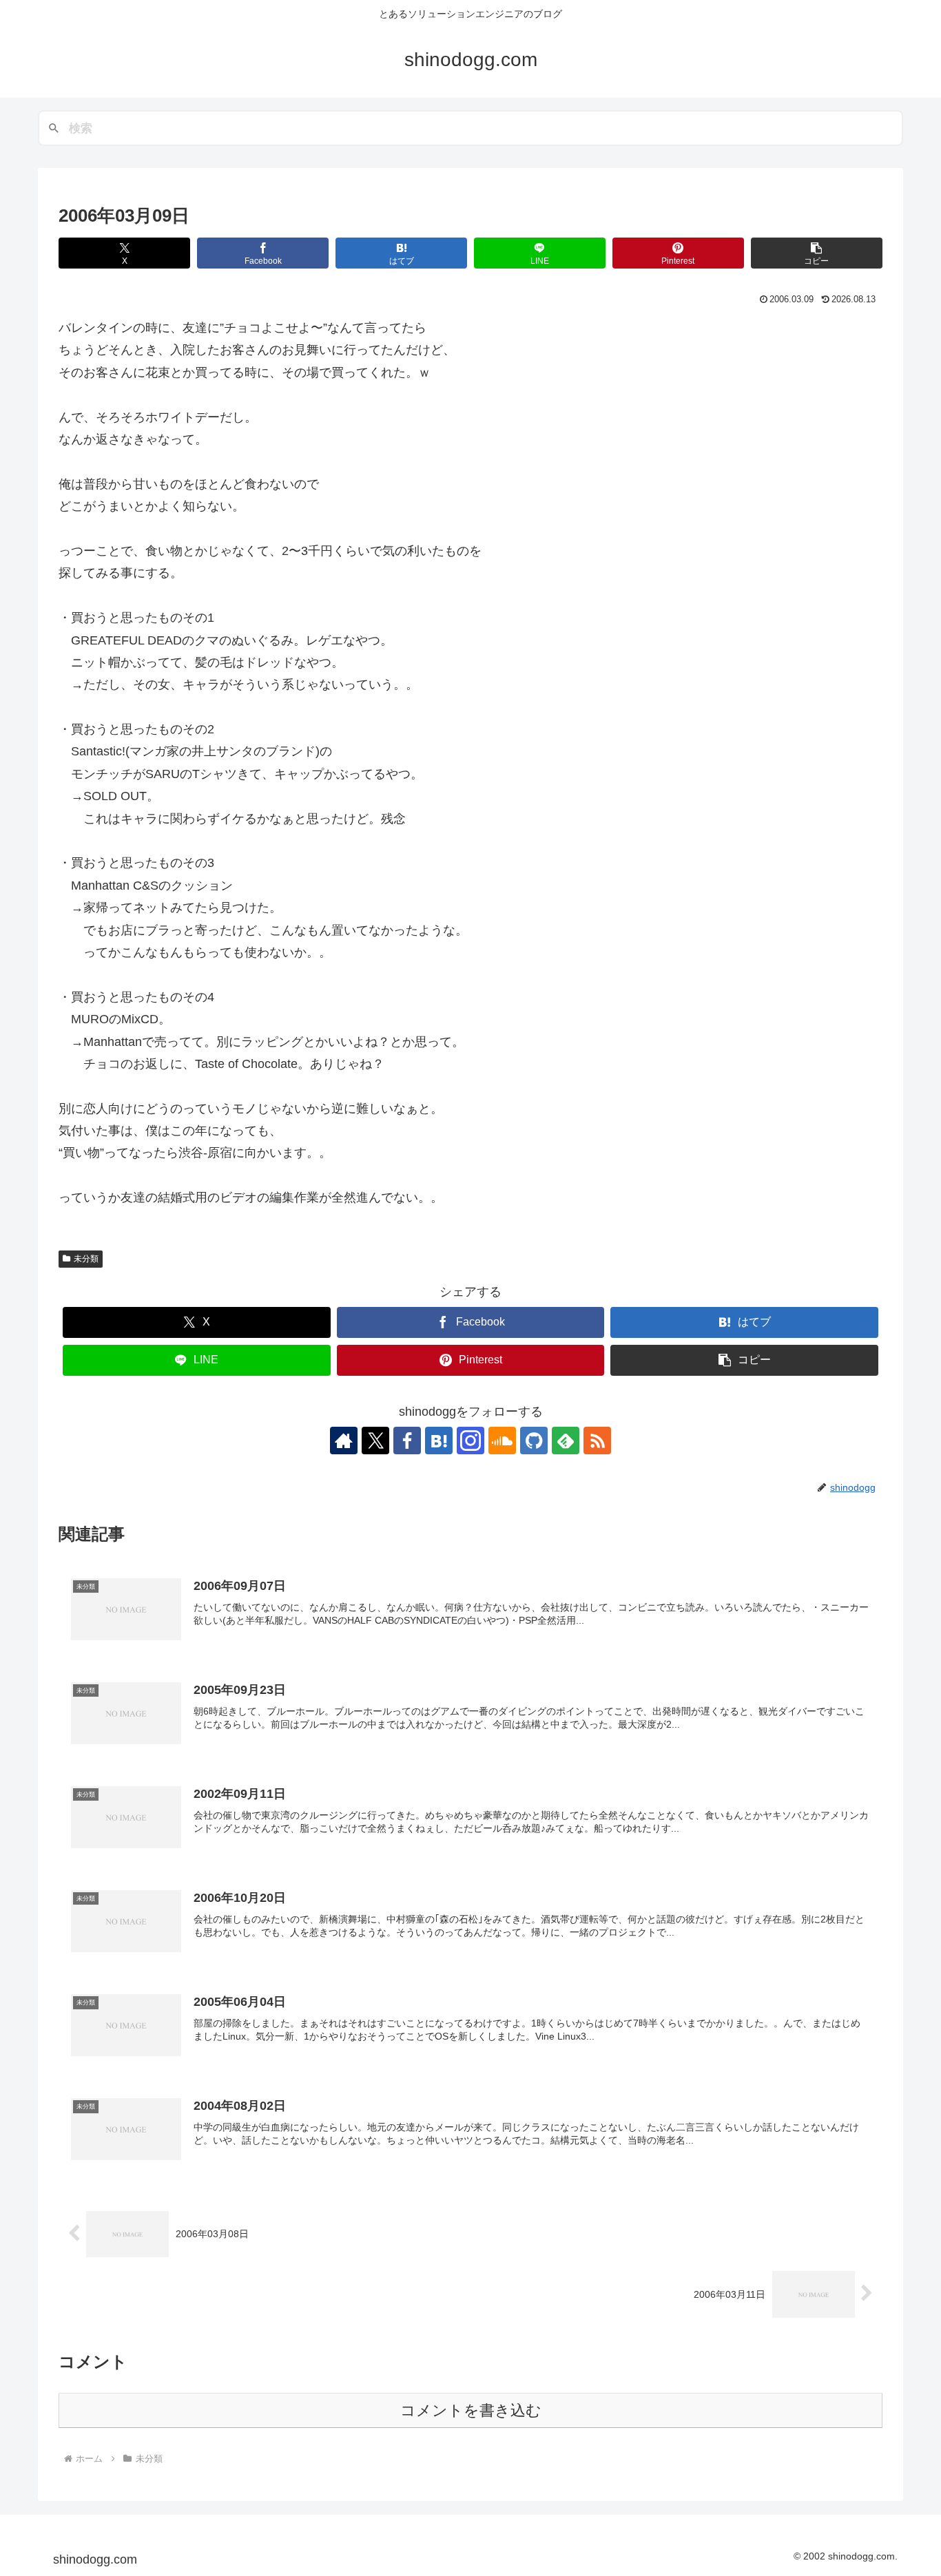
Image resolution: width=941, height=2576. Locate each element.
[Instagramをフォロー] (470, 1441)
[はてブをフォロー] (439, 1441)
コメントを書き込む (471, 2410)
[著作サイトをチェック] (344, 1441)
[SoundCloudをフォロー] (502, 1441)
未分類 (86, 1259)
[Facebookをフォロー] (407, 1441)
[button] (817, 253)
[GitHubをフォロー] (534, 1441)
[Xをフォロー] (375, 1441)
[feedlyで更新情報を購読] (566, 1441)
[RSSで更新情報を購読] (597, 1441)
